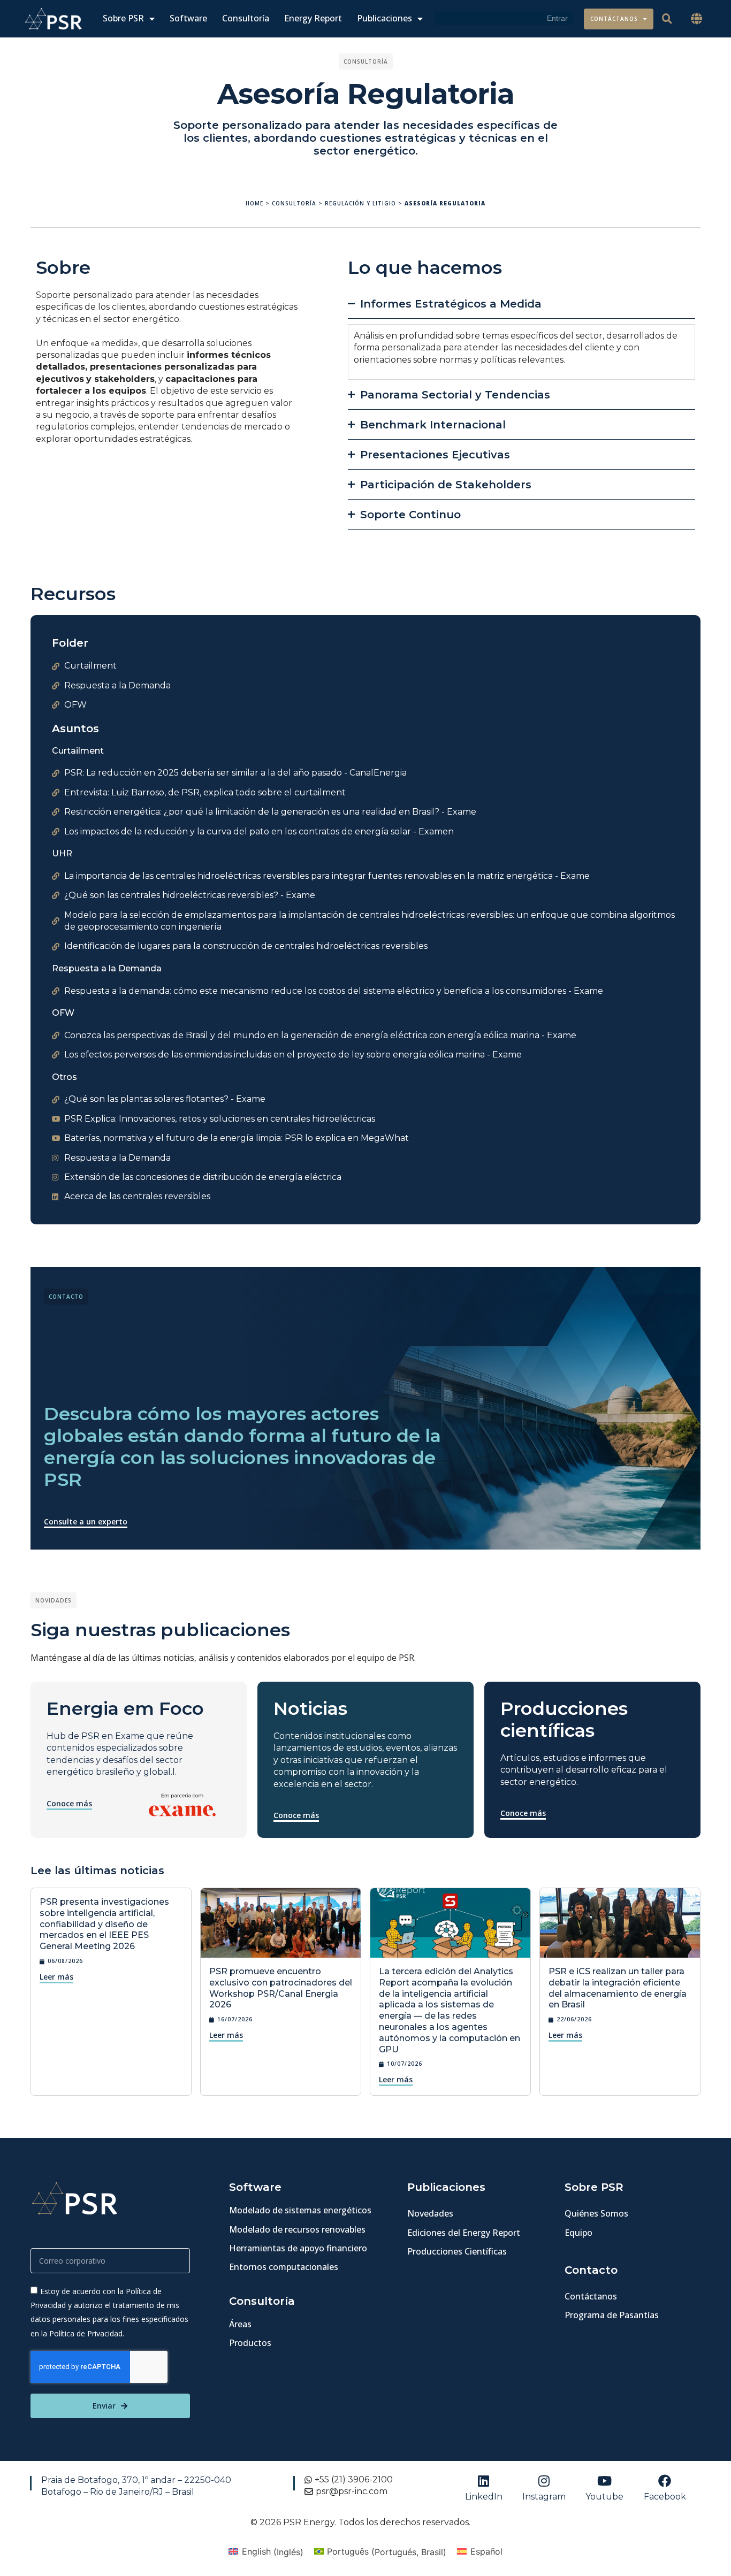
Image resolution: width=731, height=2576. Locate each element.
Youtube (604, 2497)
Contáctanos (614, 19)
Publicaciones (384, 18)
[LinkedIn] (484, 2481)
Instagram (544, 2497)
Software (188, 18)
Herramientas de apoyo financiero (298, 2248)
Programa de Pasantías (612, 2315)
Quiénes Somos (596, 2213)
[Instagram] (544, 2481)
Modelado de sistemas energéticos (300, 2210)
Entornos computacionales (284, 2267)
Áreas (240, 2324)
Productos (250, 2343)
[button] (697, 19)
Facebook (665, 2497)
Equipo (578, 2233)
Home (254, 203)
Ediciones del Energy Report (464, 2233)
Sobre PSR (123, 18)
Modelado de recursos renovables (297, 2229)
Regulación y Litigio (360, 203)
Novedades (430, 2213)
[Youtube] (605, 2481)
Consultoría (246, 18)
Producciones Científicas (457, 2251)
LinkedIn (484, 2497)
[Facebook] (665, 2481)
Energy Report (313, 18)
